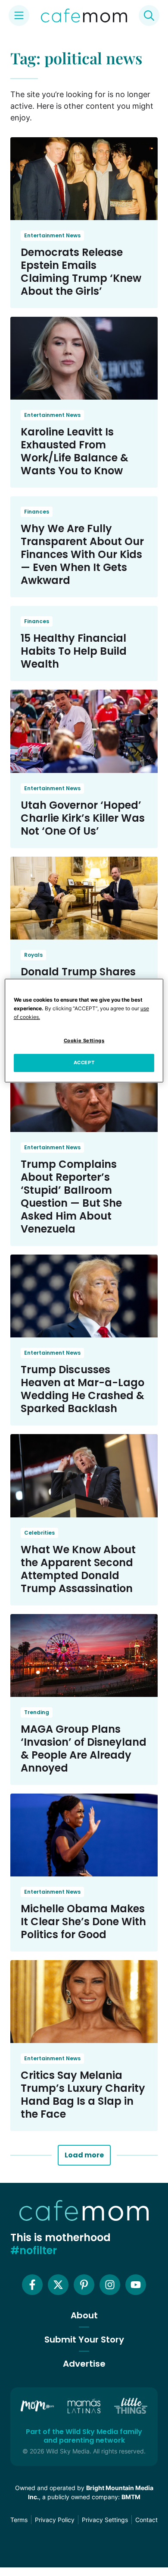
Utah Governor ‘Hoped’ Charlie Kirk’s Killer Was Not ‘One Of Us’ (83, 818)
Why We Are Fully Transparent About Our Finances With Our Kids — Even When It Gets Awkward (82, 554)
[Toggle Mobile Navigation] (19, 16)
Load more (84, 2155)
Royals (33, 955)
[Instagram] (110, 2285)
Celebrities (39, 1533)
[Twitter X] (58, 2285)
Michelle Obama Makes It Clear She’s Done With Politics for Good (83, 1922)
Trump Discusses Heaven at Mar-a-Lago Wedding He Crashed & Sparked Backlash (82, 1389)
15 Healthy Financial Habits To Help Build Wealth (74, 651)
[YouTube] (136, 2285)
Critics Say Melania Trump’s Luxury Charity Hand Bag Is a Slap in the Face (83, 2095)
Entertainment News (52, 235)
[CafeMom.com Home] (84, 16)
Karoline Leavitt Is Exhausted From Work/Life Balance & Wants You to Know (75, 451)
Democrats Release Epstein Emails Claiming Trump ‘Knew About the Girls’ (81, 272)
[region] (84, 1031)
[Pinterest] (84, 2285)
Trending (37, 1712)
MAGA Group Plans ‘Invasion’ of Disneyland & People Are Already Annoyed (84, 1748)
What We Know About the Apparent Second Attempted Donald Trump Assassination (78, 1569)
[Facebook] (32, 2285)
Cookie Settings (84, 1040)
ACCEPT (84, 1063)
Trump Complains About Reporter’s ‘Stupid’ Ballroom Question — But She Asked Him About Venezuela (71, 1197)
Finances (37, 512)
